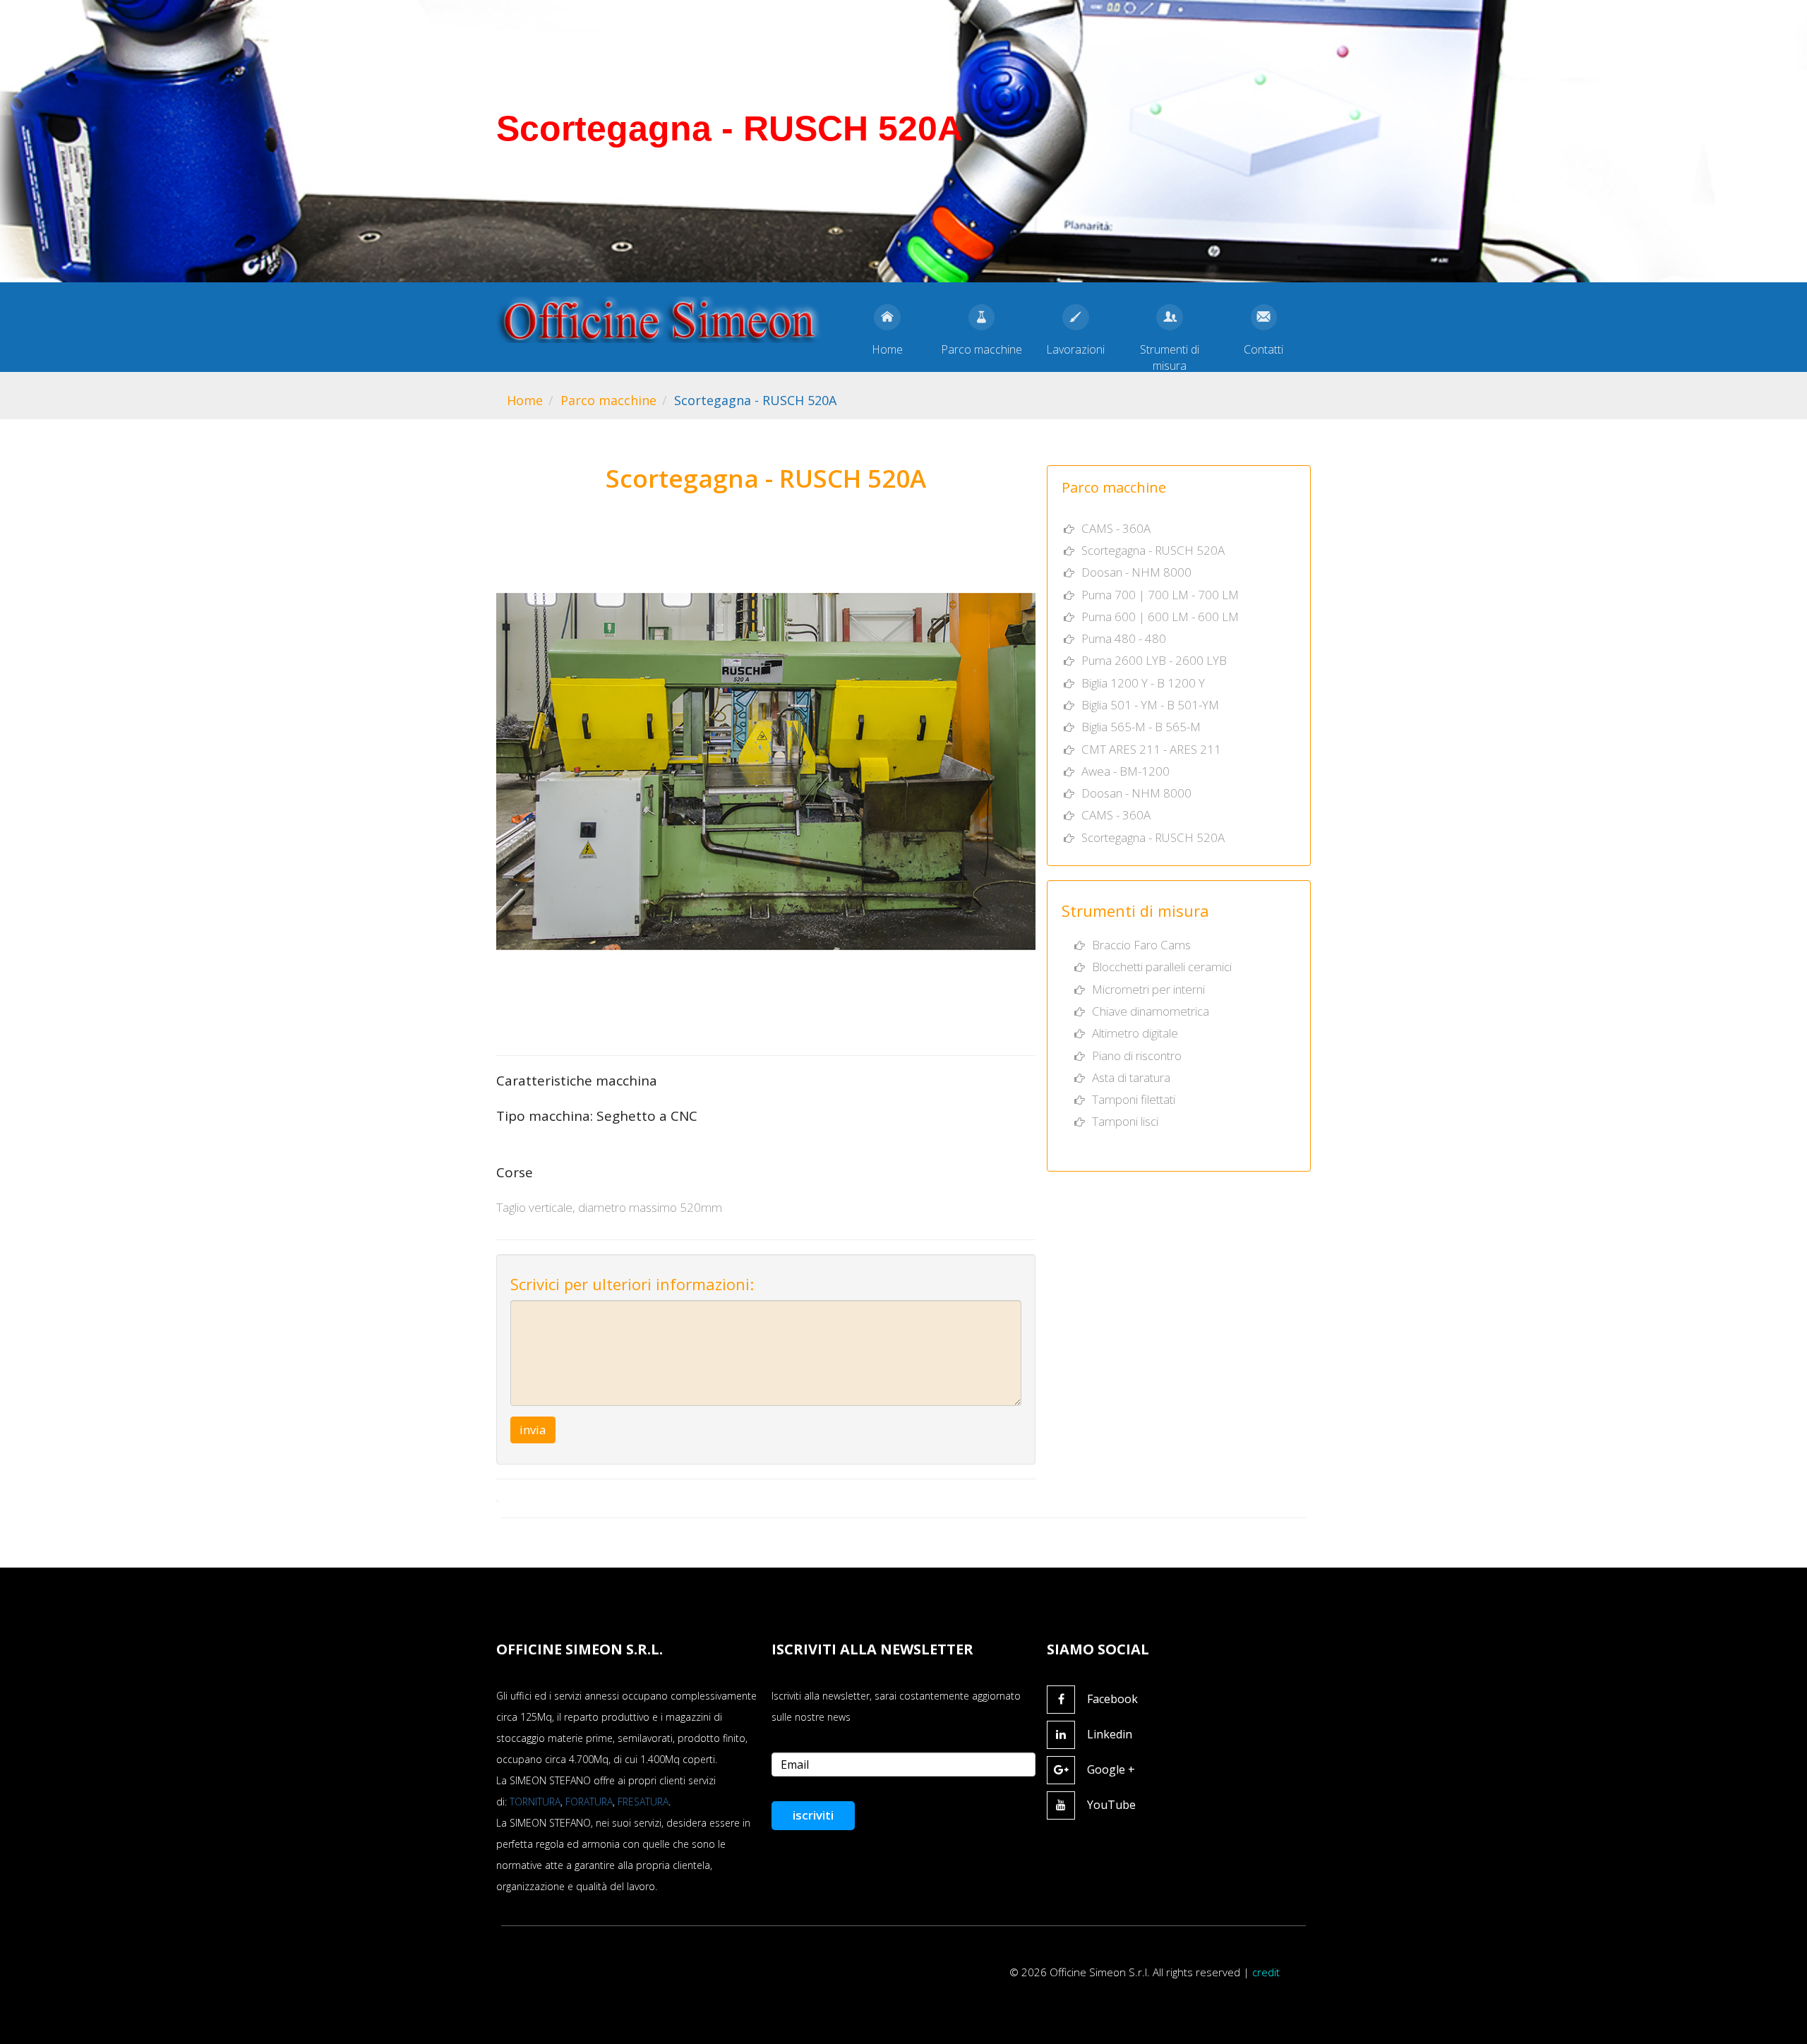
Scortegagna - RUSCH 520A (1153, 550)
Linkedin (1110, 1734)
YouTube (1111, 1805)
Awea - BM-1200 (1125, 771)
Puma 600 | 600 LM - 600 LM (1160, 617)
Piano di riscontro (1137, 1056)
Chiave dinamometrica (1151, 1011)
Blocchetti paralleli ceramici (1162, 967)
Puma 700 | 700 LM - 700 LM (1160, 595)
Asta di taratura (1131, 1077)
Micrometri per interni (1148, 989)
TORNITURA (535, 1802)
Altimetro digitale (1135, 1033)
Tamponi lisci (1125, 1121)
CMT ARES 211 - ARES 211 (1151, 749)
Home (525, 400)
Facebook (1112, 1699)
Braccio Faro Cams (1141, 945)
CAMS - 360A (1116, 528)
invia (533, 1430)
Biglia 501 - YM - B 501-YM (1150, 705)
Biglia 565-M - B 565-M (1141, 727)
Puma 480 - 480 (1124, 638)
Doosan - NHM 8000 (1136, 572)
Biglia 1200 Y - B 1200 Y (1143, 683)
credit (1266, 1972)
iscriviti (813, 1815)
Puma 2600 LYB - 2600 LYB (1154, 660)
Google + (1111, 1769)
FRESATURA (643, 1802)
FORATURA (589, 1802)
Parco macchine (608, 400)
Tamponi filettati (1134, 1099)
